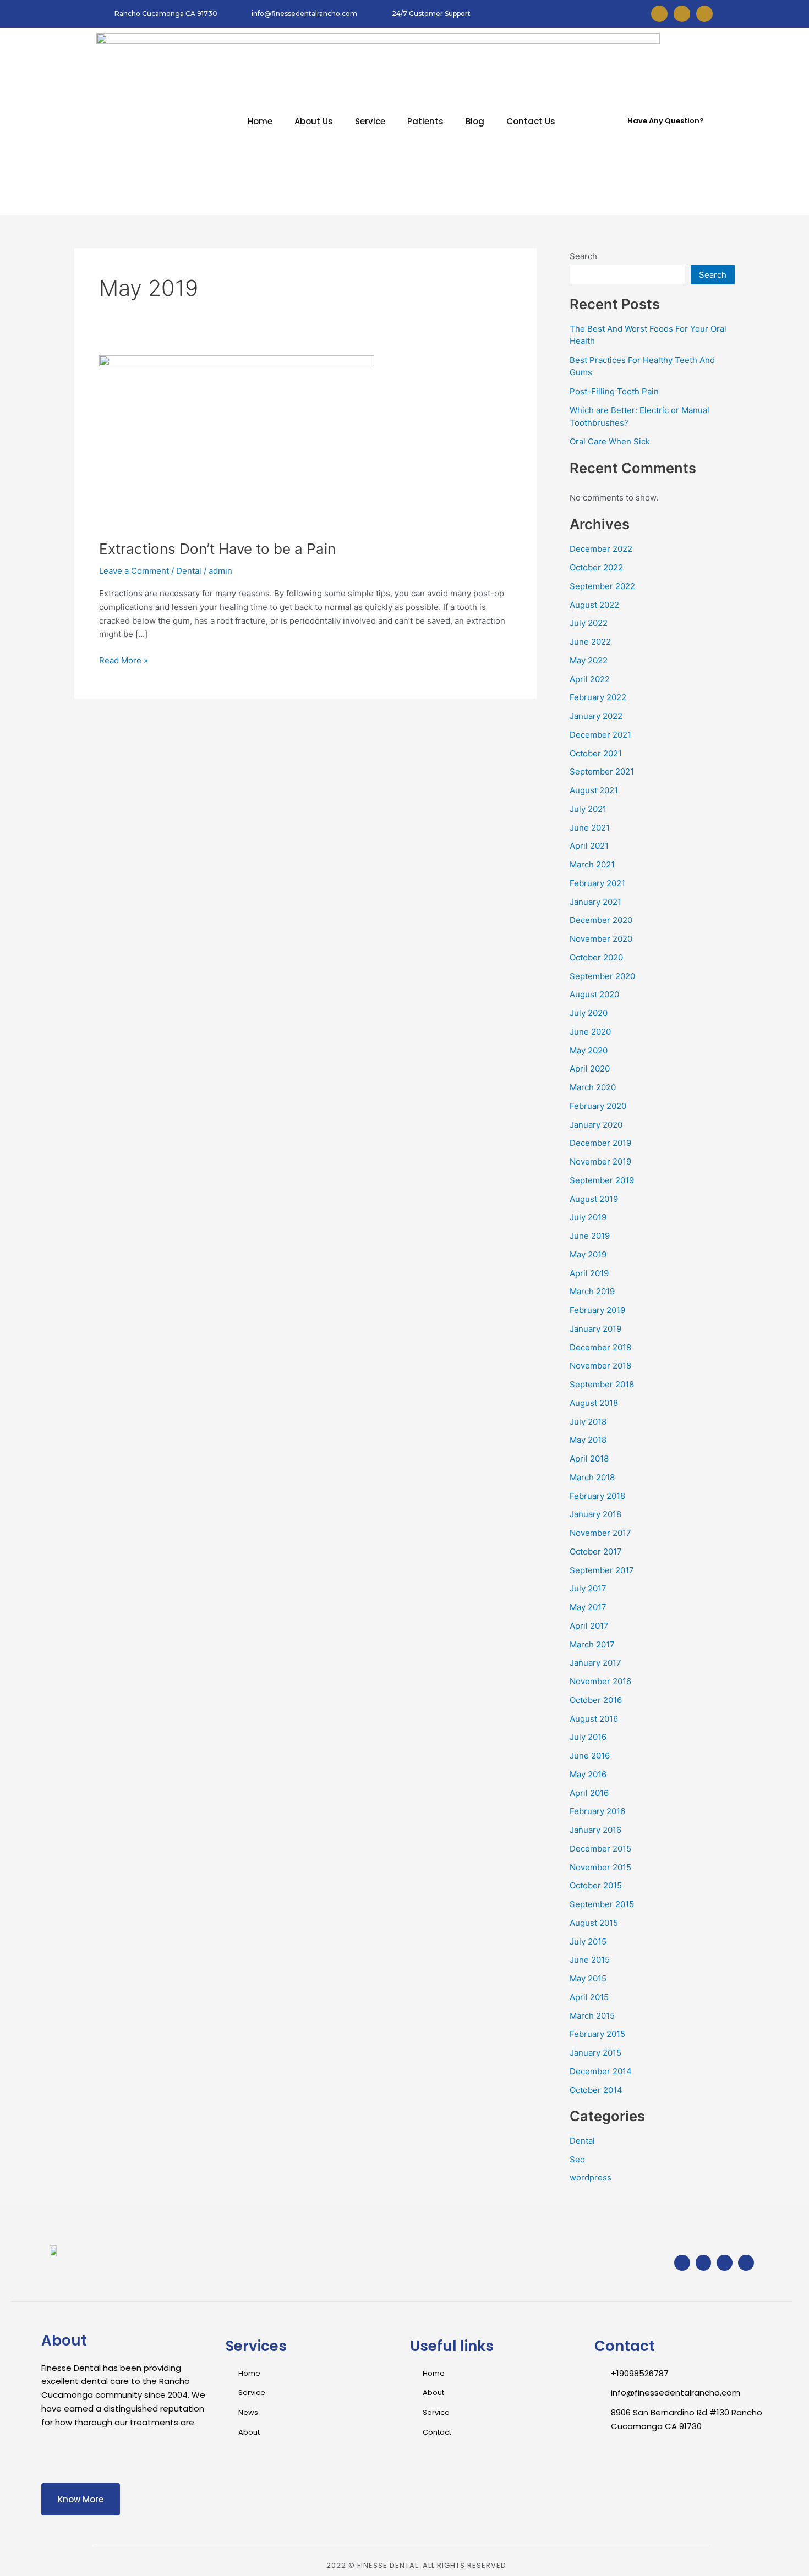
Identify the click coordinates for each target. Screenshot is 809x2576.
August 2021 (594, 790)
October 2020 (596, 957)
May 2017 (588, 1607)
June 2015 (590, 1960)
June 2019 (590, 1236)
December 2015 (600, 1849)
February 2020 (598, 1106)
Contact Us (531, 121)
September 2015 (602, 1904)
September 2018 (602, 1384)
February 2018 (597, 1496)
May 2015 (588, 1978)
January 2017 (595, 1663)
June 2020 (590, 1032)
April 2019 (589, 1273)
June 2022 (590, 642)
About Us (314, 121)
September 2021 (602, 771)
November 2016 (600, 1681)
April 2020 (590, 1069)
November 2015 (600, 1867)
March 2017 (592, 1644)
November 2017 (600, 1533)
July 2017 (588, 1588)
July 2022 (589, 623)
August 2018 (594, 1403)
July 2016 (588, 1737)
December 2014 (601, 2071)
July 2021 (588, 809)
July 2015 (588, 1941)
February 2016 (597, 1811)
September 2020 (602, 976)
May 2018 (588, 1440)
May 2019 (588, 1254)
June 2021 (590, 828)
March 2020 (593, 1087)
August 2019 (594, 1199)
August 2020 (594, 994)
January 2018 (595, 1514)
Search (583, 256)
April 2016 (589, 1793)
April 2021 (589, 846)
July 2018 (588, 1422)
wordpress (591, 2177)
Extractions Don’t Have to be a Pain (217, 549)
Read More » (124, 660)
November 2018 (600, 1366)
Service (370, 121)
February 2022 (598, 697)
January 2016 (595, 1830)
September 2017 (602, 1570)
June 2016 (590, 1756)
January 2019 (595, 1329)
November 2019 (600, 1161)
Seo (577, 2159)
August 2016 (594, 1719)
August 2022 (594, 605)
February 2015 (597, 2034)
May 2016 (588, 1774)
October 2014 (596, 2090)
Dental (189, 571)
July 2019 (588, 1217)
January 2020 (596, 1125)
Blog (475, 121)
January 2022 (596, 716)
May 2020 (589, 1050)
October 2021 (596, 753)
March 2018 (592, 1477)
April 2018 (589, 1459)
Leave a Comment (134, 571)
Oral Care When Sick (610, 441)
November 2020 (601, 939)
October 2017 (596, 1551)
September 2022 (602, 586)
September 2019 (602, 1180)
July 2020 (589, 1013)
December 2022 (601, 549)
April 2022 (590, 679)
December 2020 (601, 920)
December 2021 (600, 735)
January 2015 (595, 2053)
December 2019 (600, 1143)
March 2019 (592, 1291)
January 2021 (595, 902)
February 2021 (597, 883)
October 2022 (596, 567)
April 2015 (589, 1997)
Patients (425, 121)
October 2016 (596, 1700)
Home (260, 121)
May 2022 (589, 660)
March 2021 (592, 864)
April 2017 (589, 1626)
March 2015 (592, 2016)
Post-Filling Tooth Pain (614, 391)
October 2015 (596, 1885)
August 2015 (594, 1923)
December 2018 (600, 1347)
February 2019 (597, 1310)
